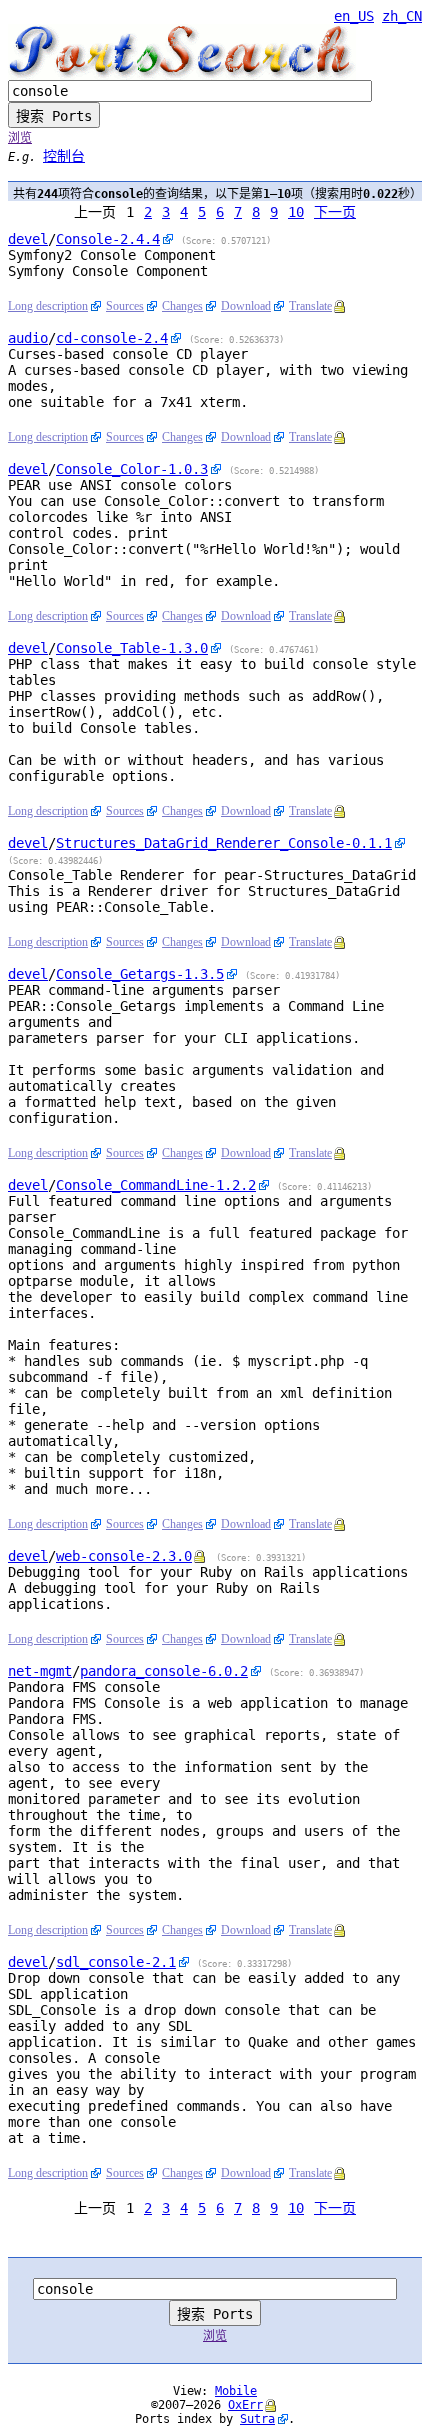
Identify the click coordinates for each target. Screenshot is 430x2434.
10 (296, 212)
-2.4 (112, 338)
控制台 (64, 156)
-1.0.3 (132, 469)
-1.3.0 (132, 648)
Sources (125, 306)
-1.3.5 (140, 974)
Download (246, 306)
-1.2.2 (156, 1185)
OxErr (245, 2405)
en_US (354, 16)
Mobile (236, 2391)
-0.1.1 (224, 843)
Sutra (257, 2419)
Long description (48, 306)
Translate (310, 306)
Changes (182, 306)
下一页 (335, 212)
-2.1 (116, 1962)
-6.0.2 (164, 1671)
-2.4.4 (108, 239)
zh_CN (402, 16)
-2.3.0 (124, 1556)
